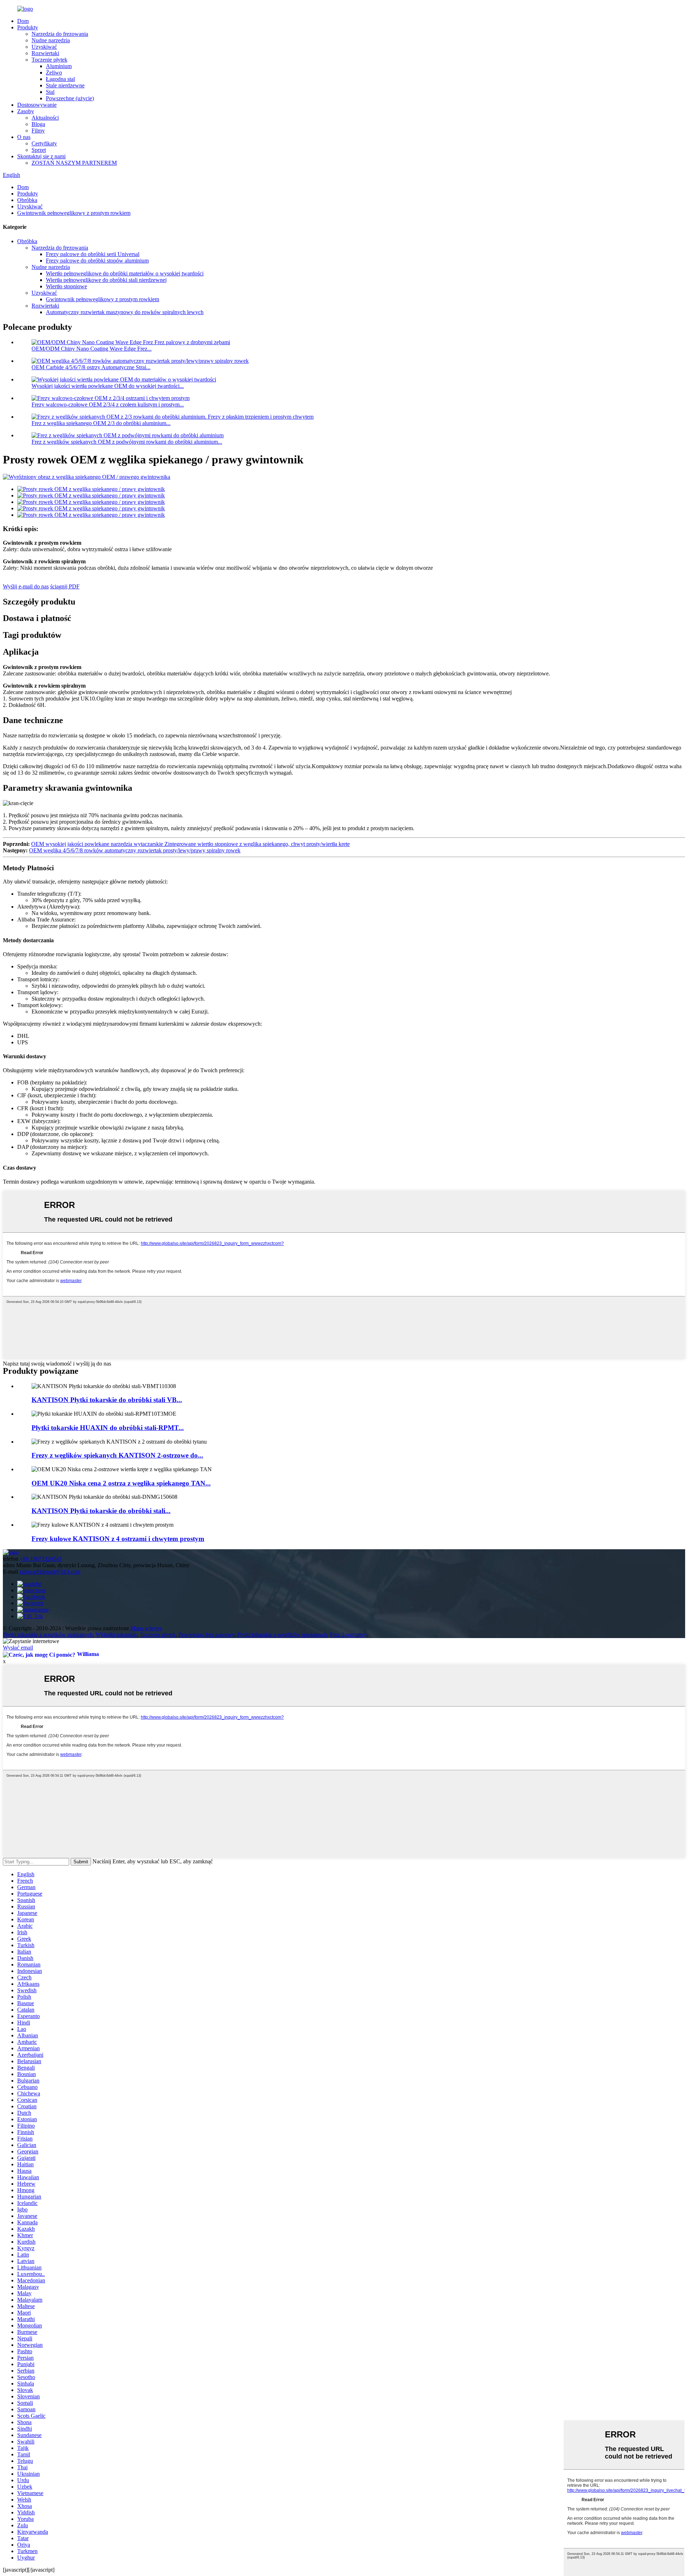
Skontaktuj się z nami (41, 156)
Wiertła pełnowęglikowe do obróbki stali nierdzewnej (106, 280)
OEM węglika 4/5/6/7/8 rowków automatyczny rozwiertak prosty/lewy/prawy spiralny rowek (135, 850)
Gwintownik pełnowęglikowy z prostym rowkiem (74, 213)
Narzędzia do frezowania (60, 34)
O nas (24, 137)
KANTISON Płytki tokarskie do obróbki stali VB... (107, 1400)
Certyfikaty (44, 143)
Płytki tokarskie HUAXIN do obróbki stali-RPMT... (108, 1428)
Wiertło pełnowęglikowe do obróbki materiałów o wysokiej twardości (125, 273)
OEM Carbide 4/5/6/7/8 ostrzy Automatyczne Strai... (91, 367)
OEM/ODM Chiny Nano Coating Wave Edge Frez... (92, 349)
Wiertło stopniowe (66, 286)
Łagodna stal (60, 79)
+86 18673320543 (41, 1559)
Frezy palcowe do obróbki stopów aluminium (97, 261)
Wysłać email (18, 1648)
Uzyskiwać (44, 47)
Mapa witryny (146, 1628)
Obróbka (27, 200)
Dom (23, 21)
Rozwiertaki (45, 53)
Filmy (38, 131)
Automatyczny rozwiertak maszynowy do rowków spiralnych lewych (125, 312)
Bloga (38, 124)
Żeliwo (54, 73)
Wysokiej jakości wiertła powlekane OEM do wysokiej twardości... (108, 386)
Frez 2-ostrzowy (348, 1635)
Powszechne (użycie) (70, 98)
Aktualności (45, 118)
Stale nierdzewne (65, 85)
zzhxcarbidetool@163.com (50, 1572)
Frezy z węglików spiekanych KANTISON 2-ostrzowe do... (117, 1455)
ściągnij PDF (65, 586)
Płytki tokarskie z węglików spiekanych (48, 1635)
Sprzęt (39, 150)
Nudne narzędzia (51, 40)
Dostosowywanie (37, 105)
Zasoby (26, 111)
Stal (50, 92)
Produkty (28, 27)
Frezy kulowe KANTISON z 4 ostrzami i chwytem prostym (118, 1539)
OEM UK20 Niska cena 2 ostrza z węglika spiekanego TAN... (121, 1483)
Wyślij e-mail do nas (26, 586)
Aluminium (59, 66)
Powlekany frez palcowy (206, 1635)
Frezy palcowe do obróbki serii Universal (93, 254)
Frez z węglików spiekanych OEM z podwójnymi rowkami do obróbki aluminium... (127, 442)
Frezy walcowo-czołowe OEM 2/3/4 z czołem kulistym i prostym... (108, 405)
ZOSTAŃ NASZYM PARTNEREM (74, 163)
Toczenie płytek (49, 60)
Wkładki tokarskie (116, 1635)
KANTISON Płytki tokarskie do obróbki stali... (101, 1511)
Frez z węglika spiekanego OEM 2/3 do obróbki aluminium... (101, 423)
